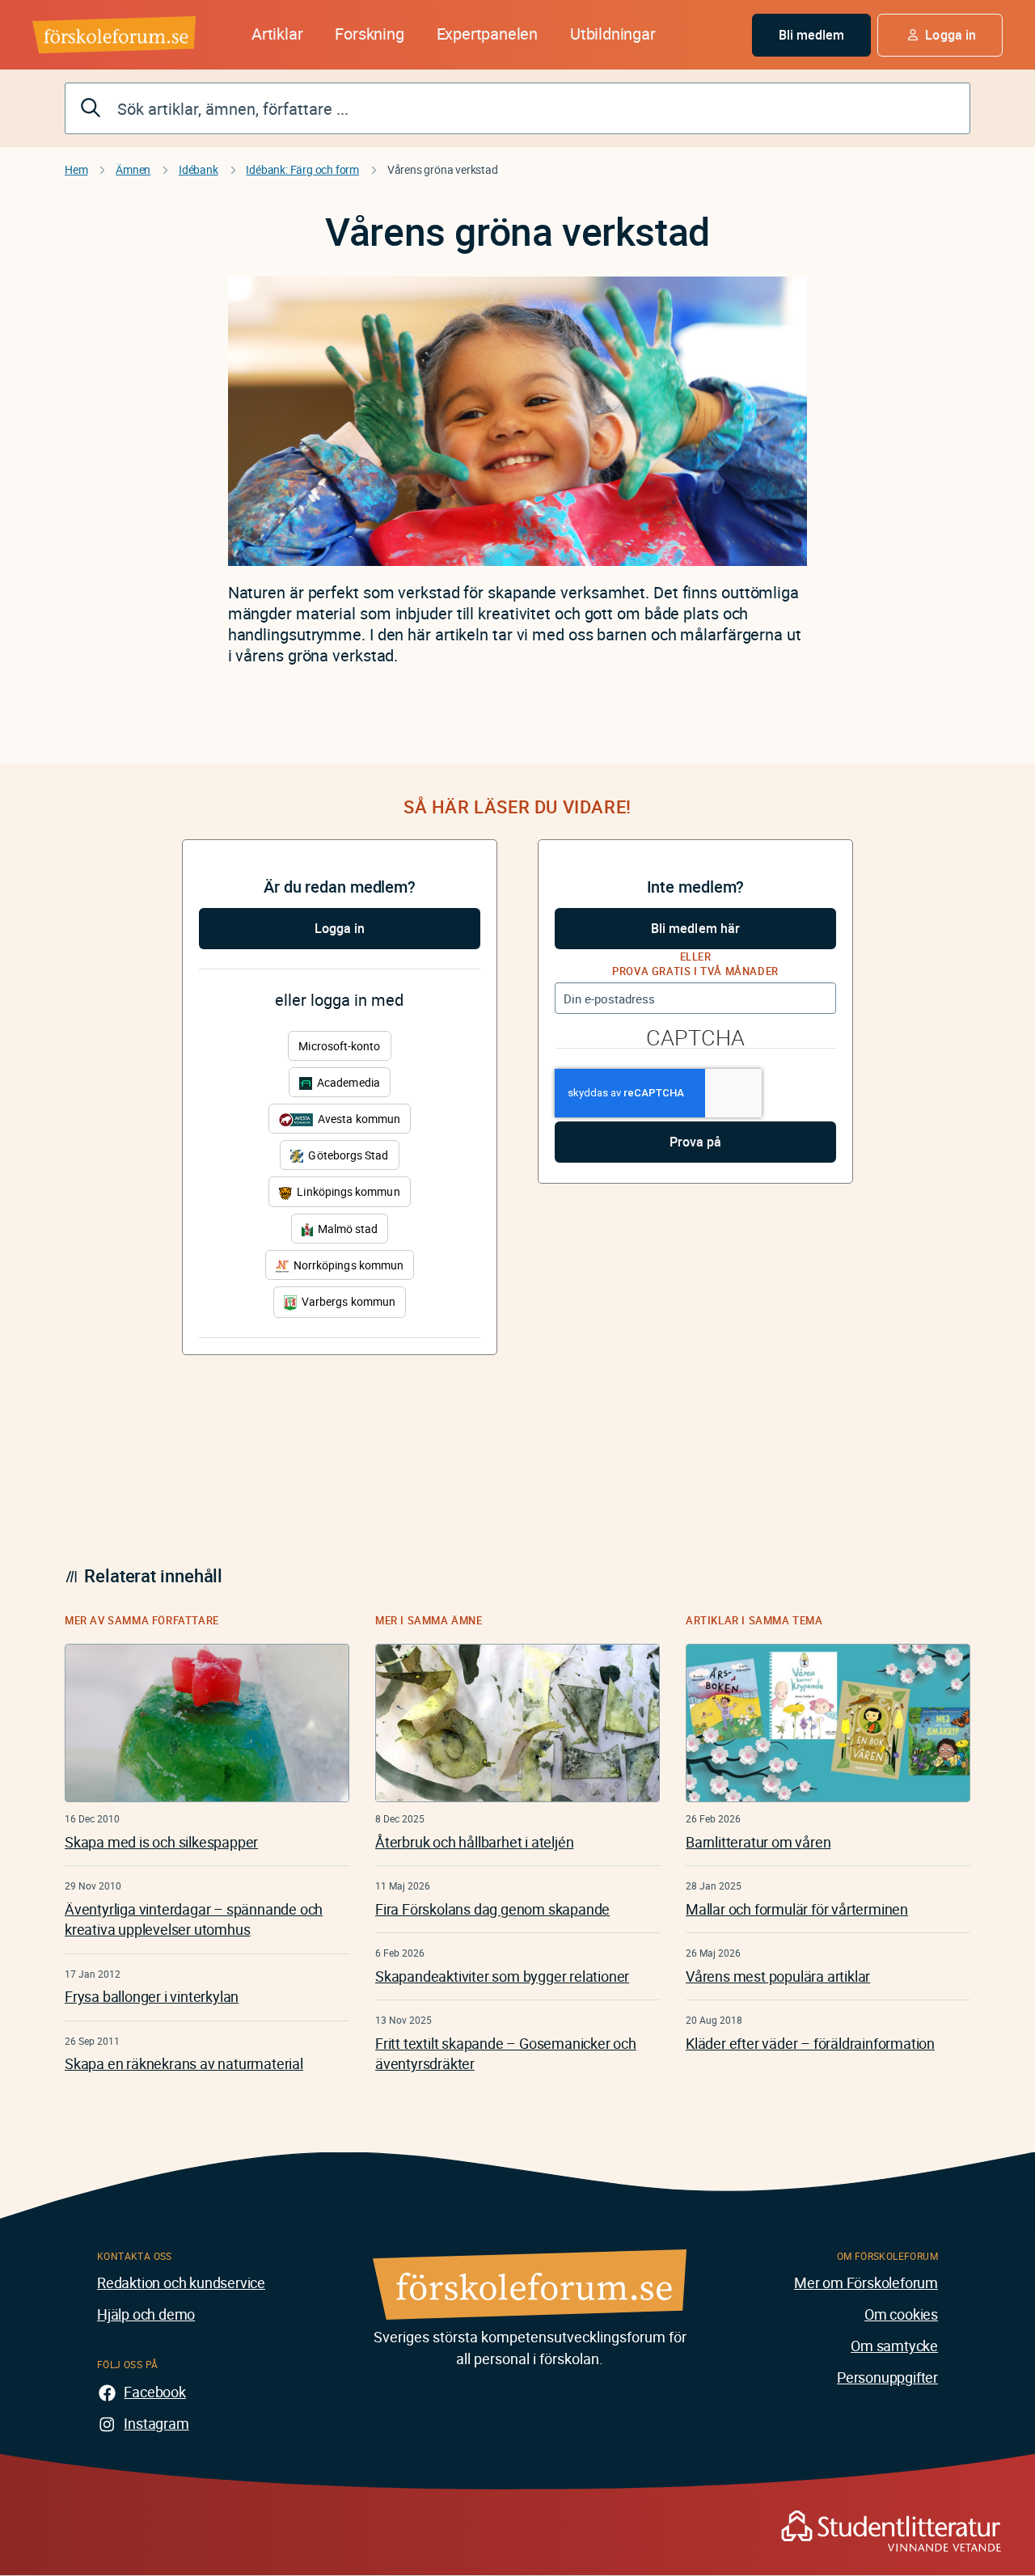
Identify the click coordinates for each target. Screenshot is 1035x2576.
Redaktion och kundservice (181, 2283)
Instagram (156, 2423)
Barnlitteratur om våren (758, 1842)
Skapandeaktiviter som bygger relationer (502, 1976)
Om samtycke (894, 2346)
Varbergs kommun (347, 1301)
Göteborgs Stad (347, 1155)
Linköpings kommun (347, 1191)
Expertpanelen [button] (487, 34)
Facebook (154, 2392)
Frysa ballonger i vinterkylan (152, 1996)
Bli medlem (812, 35)
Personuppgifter (887, 2377)
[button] (940, 35)
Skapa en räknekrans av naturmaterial (184, 2063)
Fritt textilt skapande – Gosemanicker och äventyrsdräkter (506, 2053)
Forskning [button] (369, 34)
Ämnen (133, 169)
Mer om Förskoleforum (866, 2283)
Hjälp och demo (146, 2314)
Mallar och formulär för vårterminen (797, 1909)
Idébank (199, 169)
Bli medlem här (695, 928)
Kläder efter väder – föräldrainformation (810, 2043)
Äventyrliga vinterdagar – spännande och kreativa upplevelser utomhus (194, 1919)
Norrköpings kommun (347, 1265)
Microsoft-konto (339, 1046)
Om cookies (901, 2314)
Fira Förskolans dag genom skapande (492, 1909)
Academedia (347, 1082)
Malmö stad (347, 1229)
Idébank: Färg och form (302, 169)
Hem (76, 169)
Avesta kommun (358, 1119)
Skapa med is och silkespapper (161, 1842)
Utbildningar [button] (613, 34)
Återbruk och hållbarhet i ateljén (474, 1842)
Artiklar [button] (277, 34)
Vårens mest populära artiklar (778, 1976)
